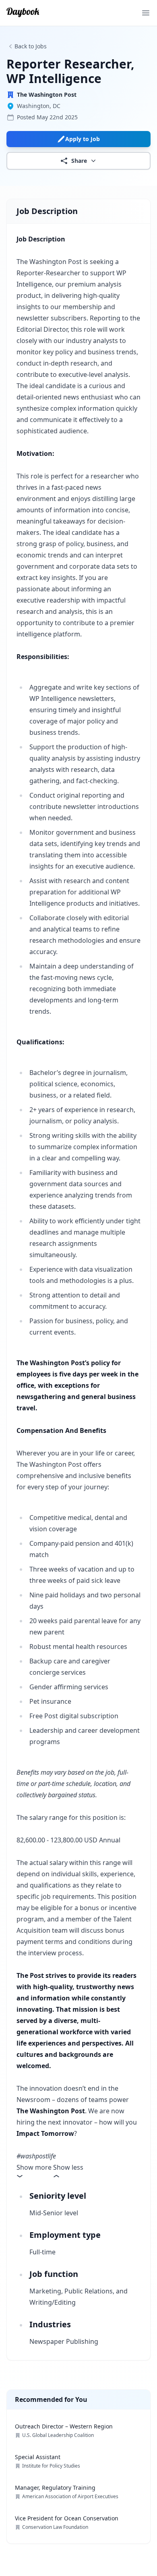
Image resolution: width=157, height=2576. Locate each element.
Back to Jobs (31, 46)
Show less (68, 2167)
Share (79, 161)
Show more (34, 2167)
